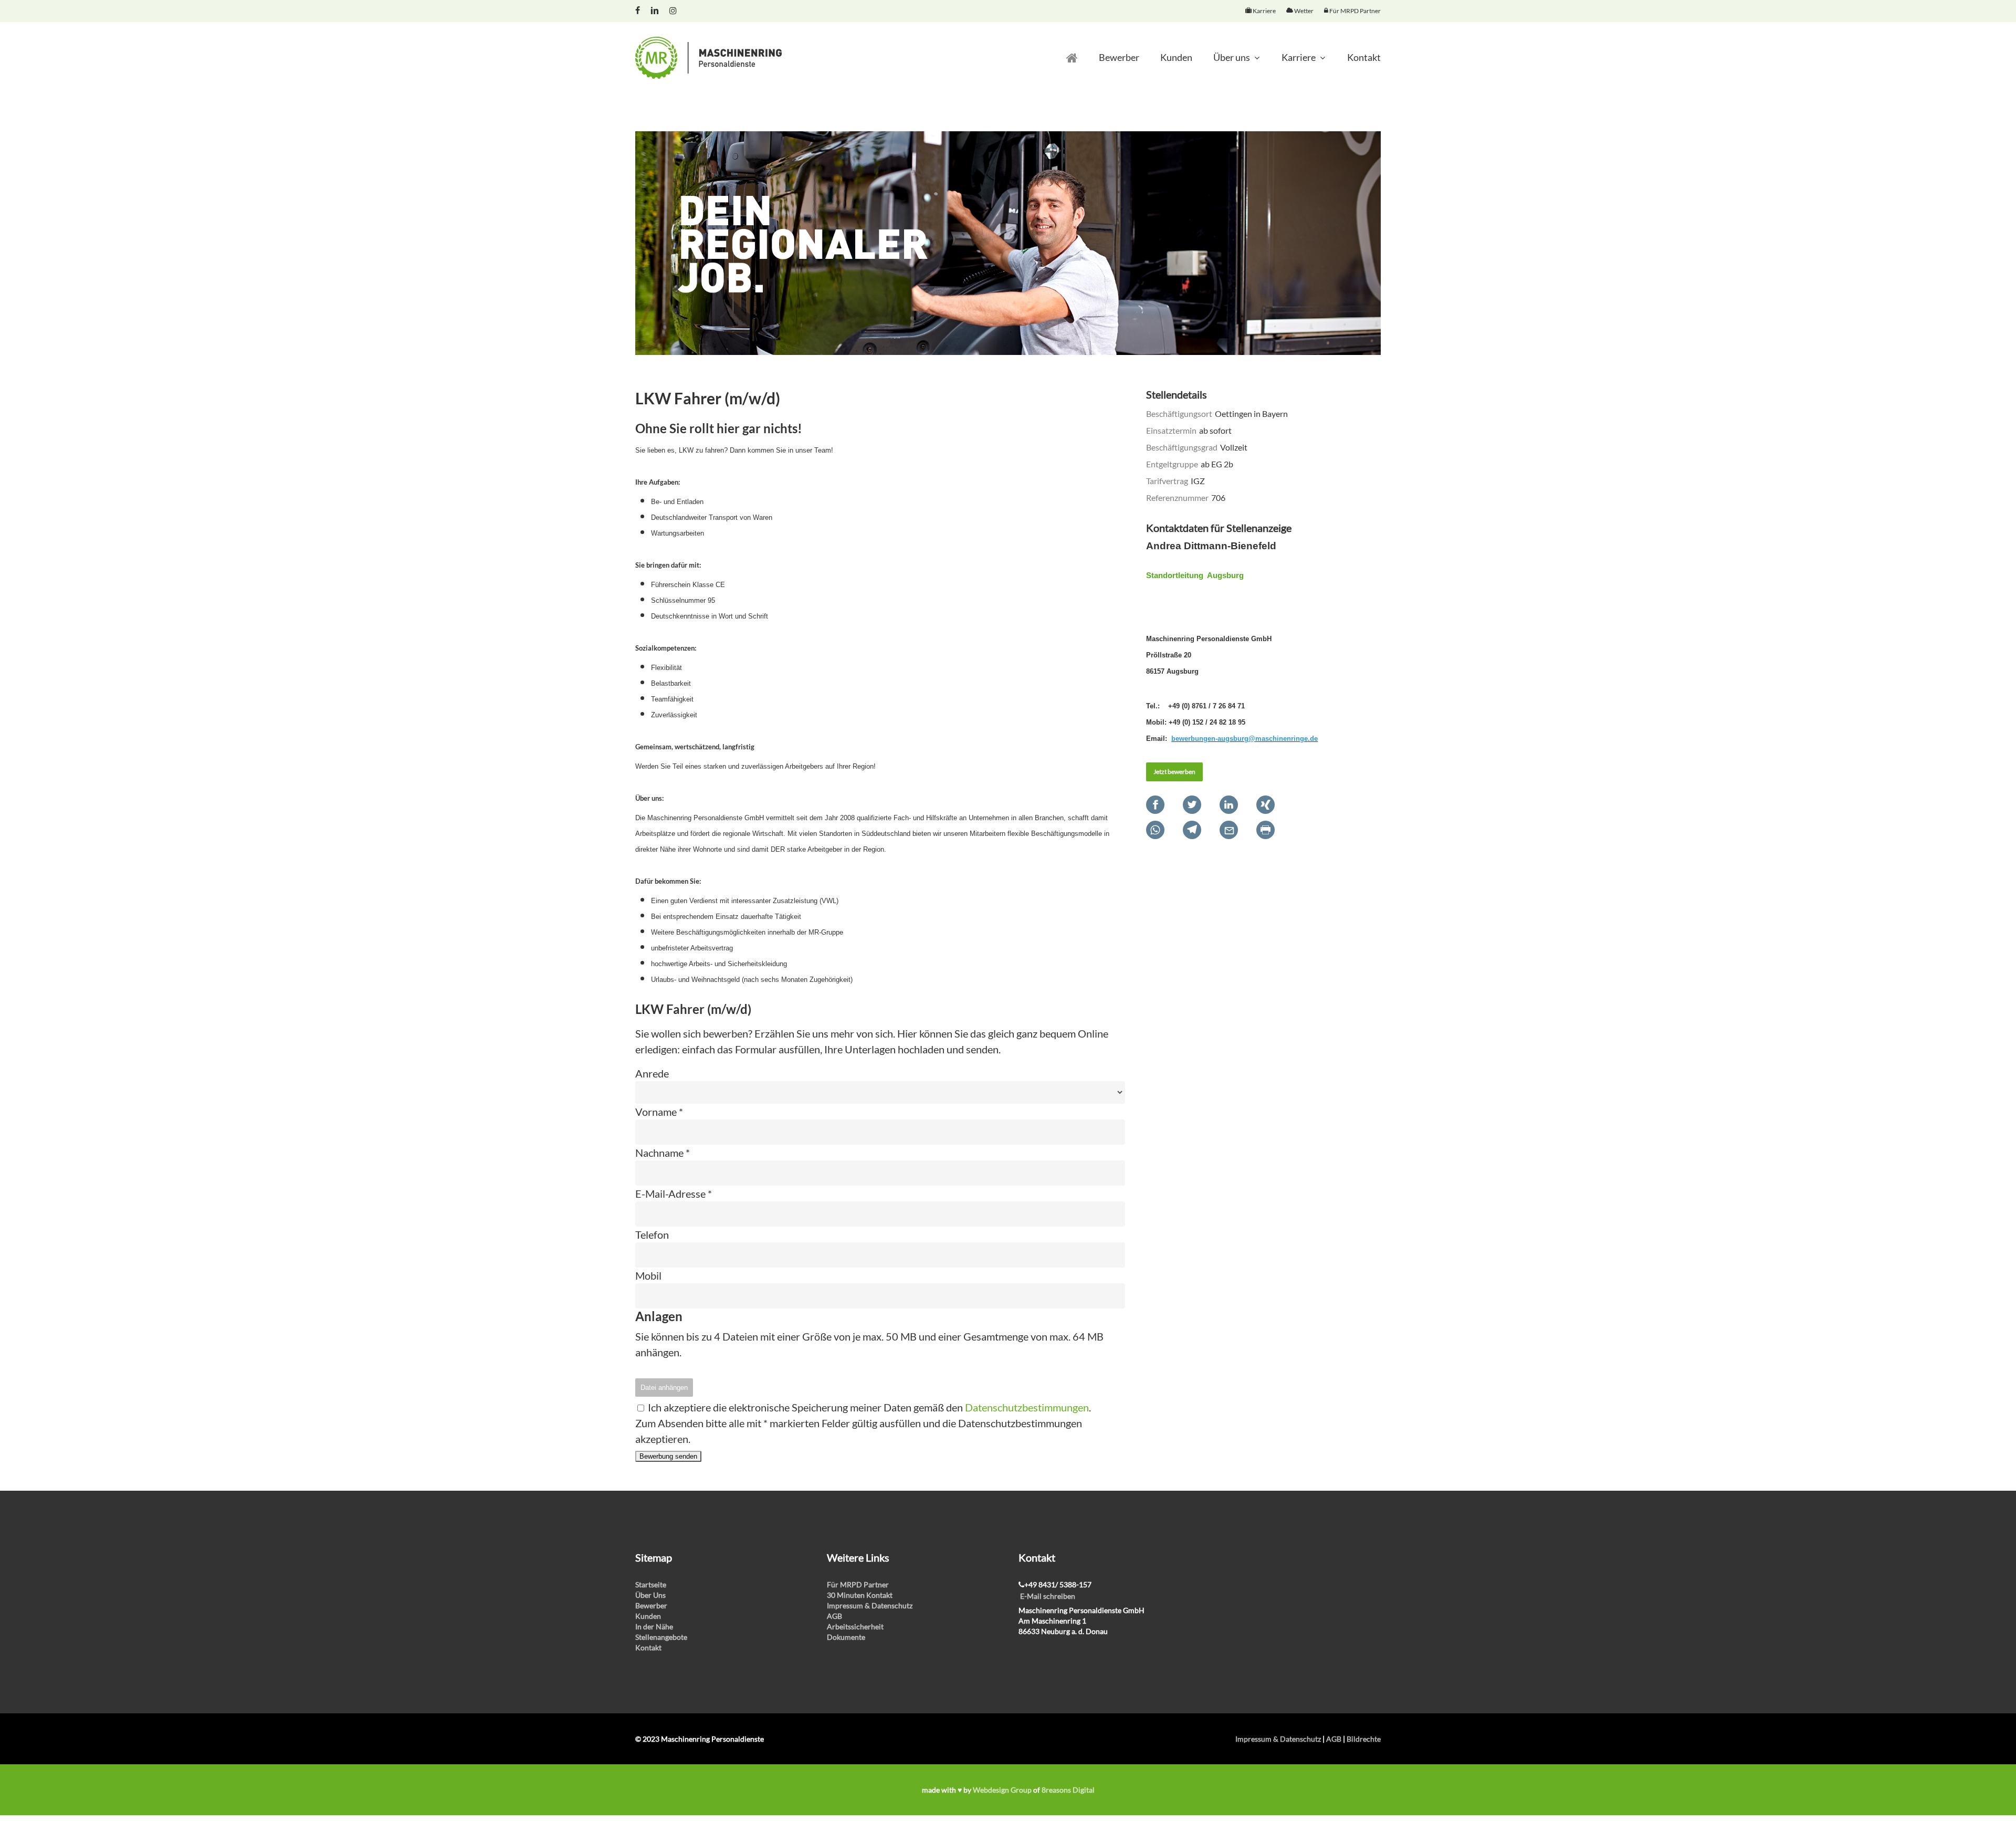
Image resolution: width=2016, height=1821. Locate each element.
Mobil (648, 1275)
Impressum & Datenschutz (870, 1605)
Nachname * (663, 1153)
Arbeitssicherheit (855, 1626)
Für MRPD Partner (858, 1584)
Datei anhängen (664, 1388)
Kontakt (648, 1647)
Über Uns (650, 1595)
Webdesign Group (1002, 1790)
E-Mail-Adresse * (674, 1194)
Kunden (648, 1616)
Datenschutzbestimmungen (1027, 1407)
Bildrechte (1364, 1739)
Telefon (652, 1234)
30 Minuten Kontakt (860, 1595)
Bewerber (651, 1605)
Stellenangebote (661, 1637)
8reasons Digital (1068, 1790)
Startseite (651, 1584)
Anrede (652, 1073)
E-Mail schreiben (1048, 1596)
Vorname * (659, 1112)
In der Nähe (654, 1626)
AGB (834, 1616)
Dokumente (846, 1637)
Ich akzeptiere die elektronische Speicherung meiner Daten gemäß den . (868, 1407)
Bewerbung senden (668, 1456)
